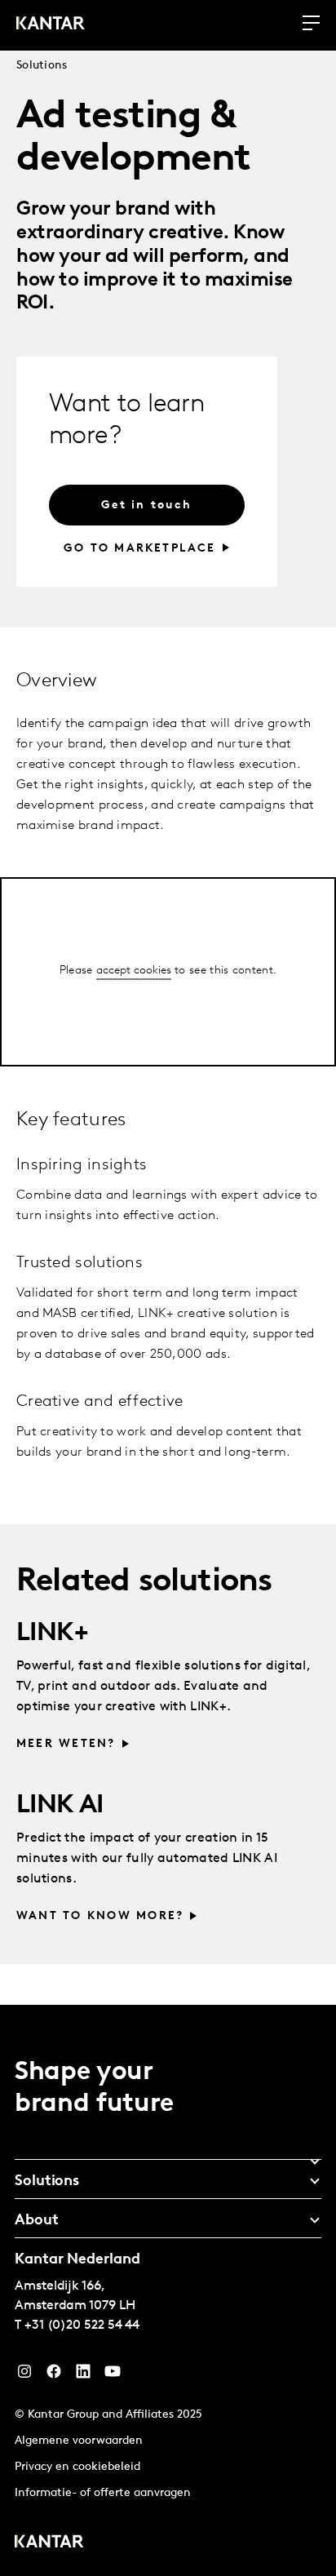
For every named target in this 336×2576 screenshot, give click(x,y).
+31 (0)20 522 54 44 (82, 2325)
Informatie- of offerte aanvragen (103, 2493)
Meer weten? (66, 1744)
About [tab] (37, 2221)
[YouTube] (83, 2375)
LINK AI (60, 1806)
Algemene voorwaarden (79, 2441)
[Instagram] (24, 2375)
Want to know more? (100, 1916)
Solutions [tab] (47, 2182)
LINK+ (52, 1634)
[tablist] (168, 2290)
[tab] (168, 2156)
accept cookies (134, 971)
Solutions (42, 66)
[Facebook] (54, 2375)
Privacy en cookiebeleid (77, 2467)
